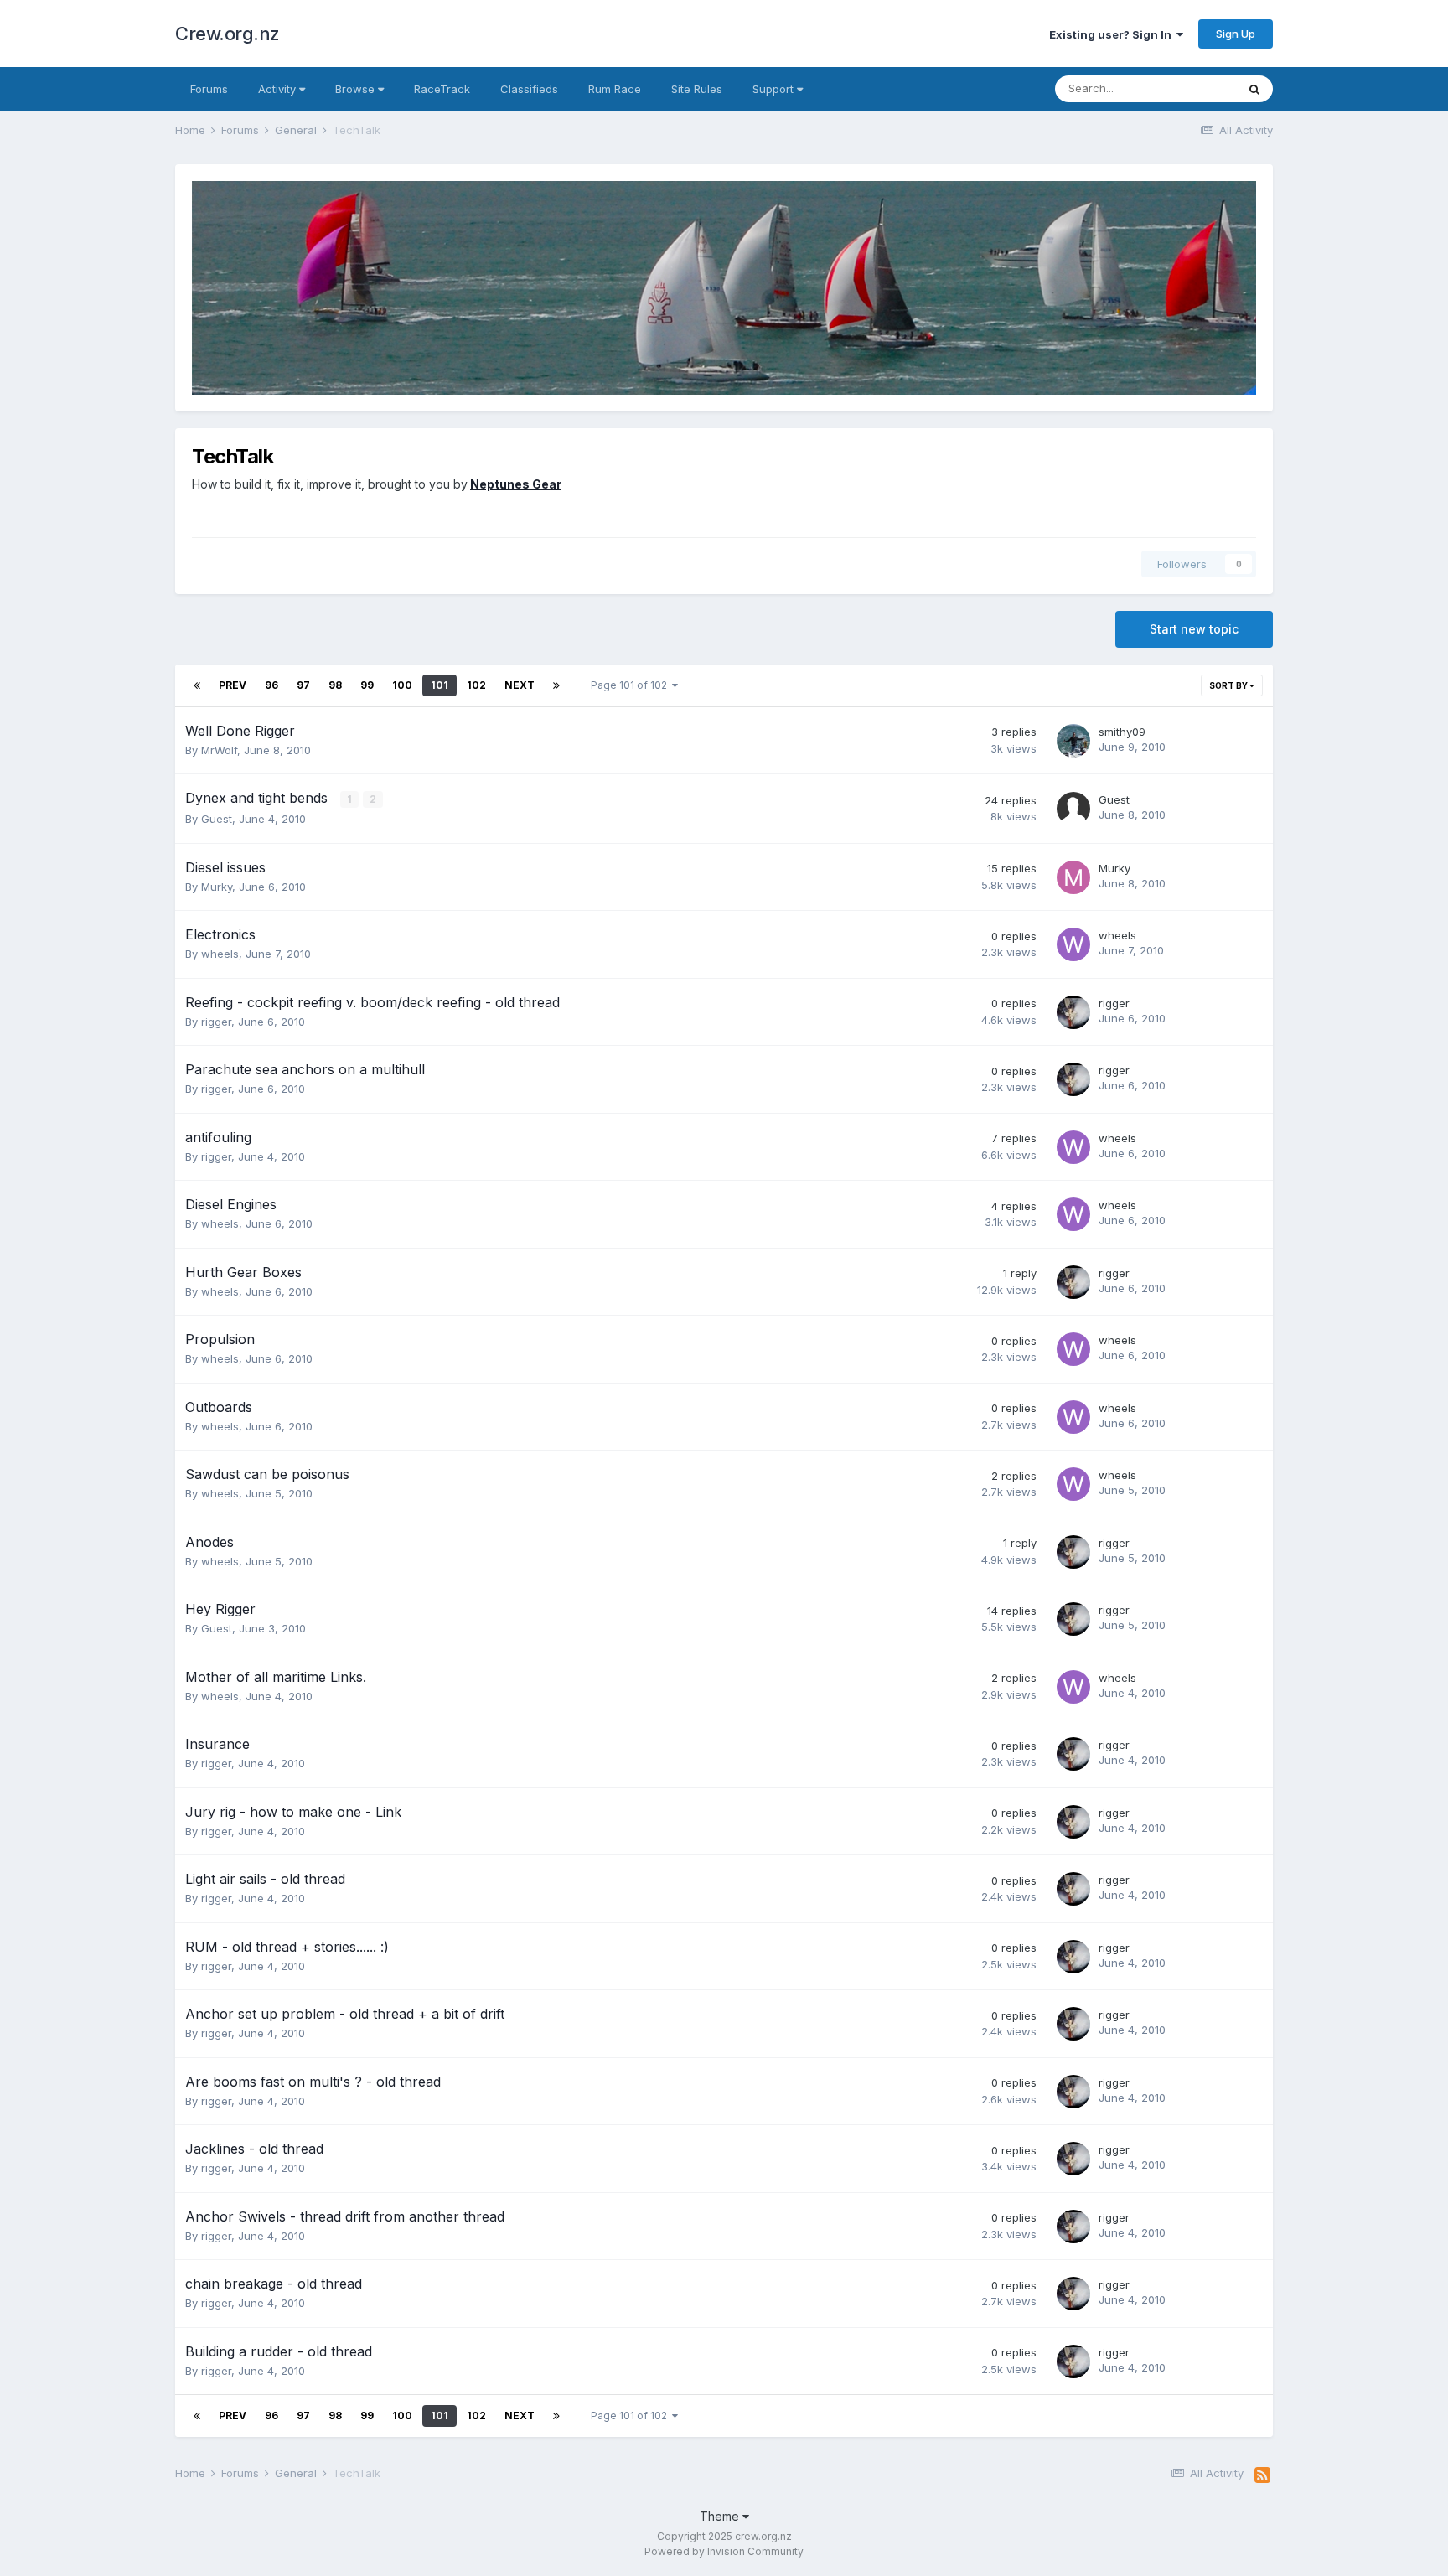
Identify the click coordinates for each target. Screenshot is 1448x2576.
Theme (721, 2516)
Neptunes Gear (516, 484)
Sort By (1229, 685)
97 (303, 685)
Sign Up (1236, 34)
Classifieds (529, 89)
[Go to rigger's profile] (1073, 1012)
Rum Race (615, 89)
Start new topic (1194, 629)
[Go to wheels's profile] (1073, 944)
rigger (216, 1022)
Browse (357, 89)
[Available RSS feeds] (1262, 2475)
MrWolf (219, 750)
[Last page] (556, 685)
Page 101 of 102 (631, 685)
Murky (217, 887)
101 (440, 685)
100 (402, 685)
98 (335, 685)
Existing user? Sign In (1113, 34)
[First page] (197, 685)
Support (775, 89)
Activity (279, 89)
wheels (220, 954)
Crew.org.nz (228, 34)
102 (476, 685)
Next (520, 685)
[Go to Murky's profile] (1073, 877)
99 (367, 685)
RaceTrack (442, 89)
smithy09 (1122, 732)
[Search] (1254, 89)
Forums (209, 89)
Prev (233, 685)
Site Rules (697, 89)
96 (271, 685)
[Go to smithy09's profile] (1073, 741)
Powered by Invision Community (724, 2551)
